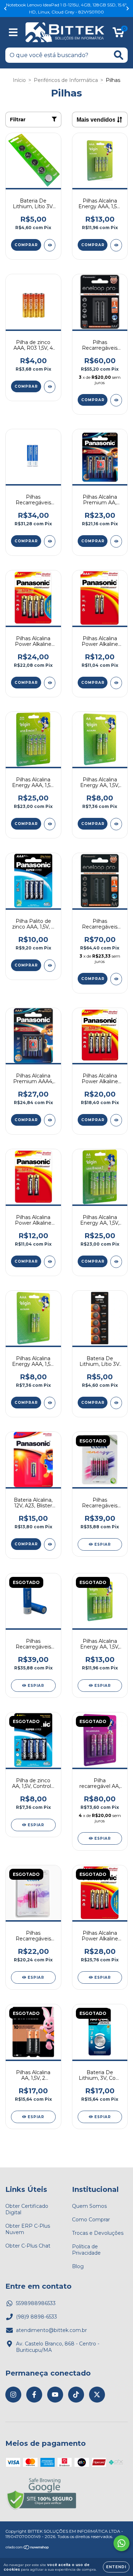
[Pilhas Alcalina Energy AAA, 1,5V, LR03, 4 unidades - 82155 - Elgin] (116, 245)
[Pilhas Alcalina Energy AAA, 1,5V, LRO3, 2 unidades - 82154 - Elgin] (50, 1403)
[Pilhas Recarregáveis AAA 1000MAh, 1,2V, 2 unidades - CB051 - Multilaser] (50, 541)
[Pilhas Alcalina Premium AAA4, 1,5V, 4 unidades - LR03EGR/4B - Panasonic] (50, 1120)
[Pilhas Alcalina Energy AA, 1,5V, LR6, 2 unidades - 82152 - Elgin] (116, 824)
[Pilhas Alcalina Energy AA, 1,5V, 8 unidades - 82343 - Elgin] (116, 1262)
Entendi (116, 2567)
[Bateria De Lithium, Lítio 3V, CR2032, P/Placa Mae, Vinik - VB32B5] (116, 1403)
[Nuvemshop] (27, 2548)
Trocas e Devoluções (98, 2233)
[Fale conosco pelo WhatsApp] (121, 2543)
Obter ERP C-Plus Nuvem (28, 2229)
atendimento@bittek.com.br (51, 2330)
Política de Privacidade (86, 2250)
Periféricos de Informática (66, 80)
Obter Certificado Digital (27, 2209)
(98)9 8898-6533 (37, 2317)
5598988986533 (36, 2303)
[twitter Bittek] (97, 2395)
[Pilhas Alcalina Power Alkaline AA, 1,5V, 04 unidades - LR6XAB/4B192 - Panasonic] (116, 1120)
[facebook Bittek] (34, 2395)
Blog (78, 2266)
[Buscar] (119, 55)
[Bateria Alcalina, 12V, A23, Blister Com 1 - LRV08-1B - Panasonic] (50, 1544)
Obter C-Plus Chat (28, 2246)
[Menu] (13, 32)
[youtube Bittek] (55, 2395)
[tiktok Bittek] (76, 2395)
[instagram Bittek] (13, 2395)
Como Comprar (91, 2220)
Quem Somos (89, 2206)
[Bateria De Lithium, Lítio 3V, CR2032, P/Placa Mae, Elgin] (50, 245)
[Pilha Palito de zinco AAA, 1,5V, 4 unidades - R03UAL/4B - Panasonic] (50, 966)
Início (19, 80)
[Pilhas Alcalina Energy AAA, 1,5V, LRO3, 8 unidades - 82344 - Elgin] (50, 824)
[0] (118, 34)
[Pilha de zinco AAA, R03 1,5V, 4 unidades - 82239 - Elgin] (50, 387)
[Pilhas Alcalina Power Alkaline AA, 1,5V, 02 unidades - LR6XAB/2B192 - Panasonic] (50, 1262)
